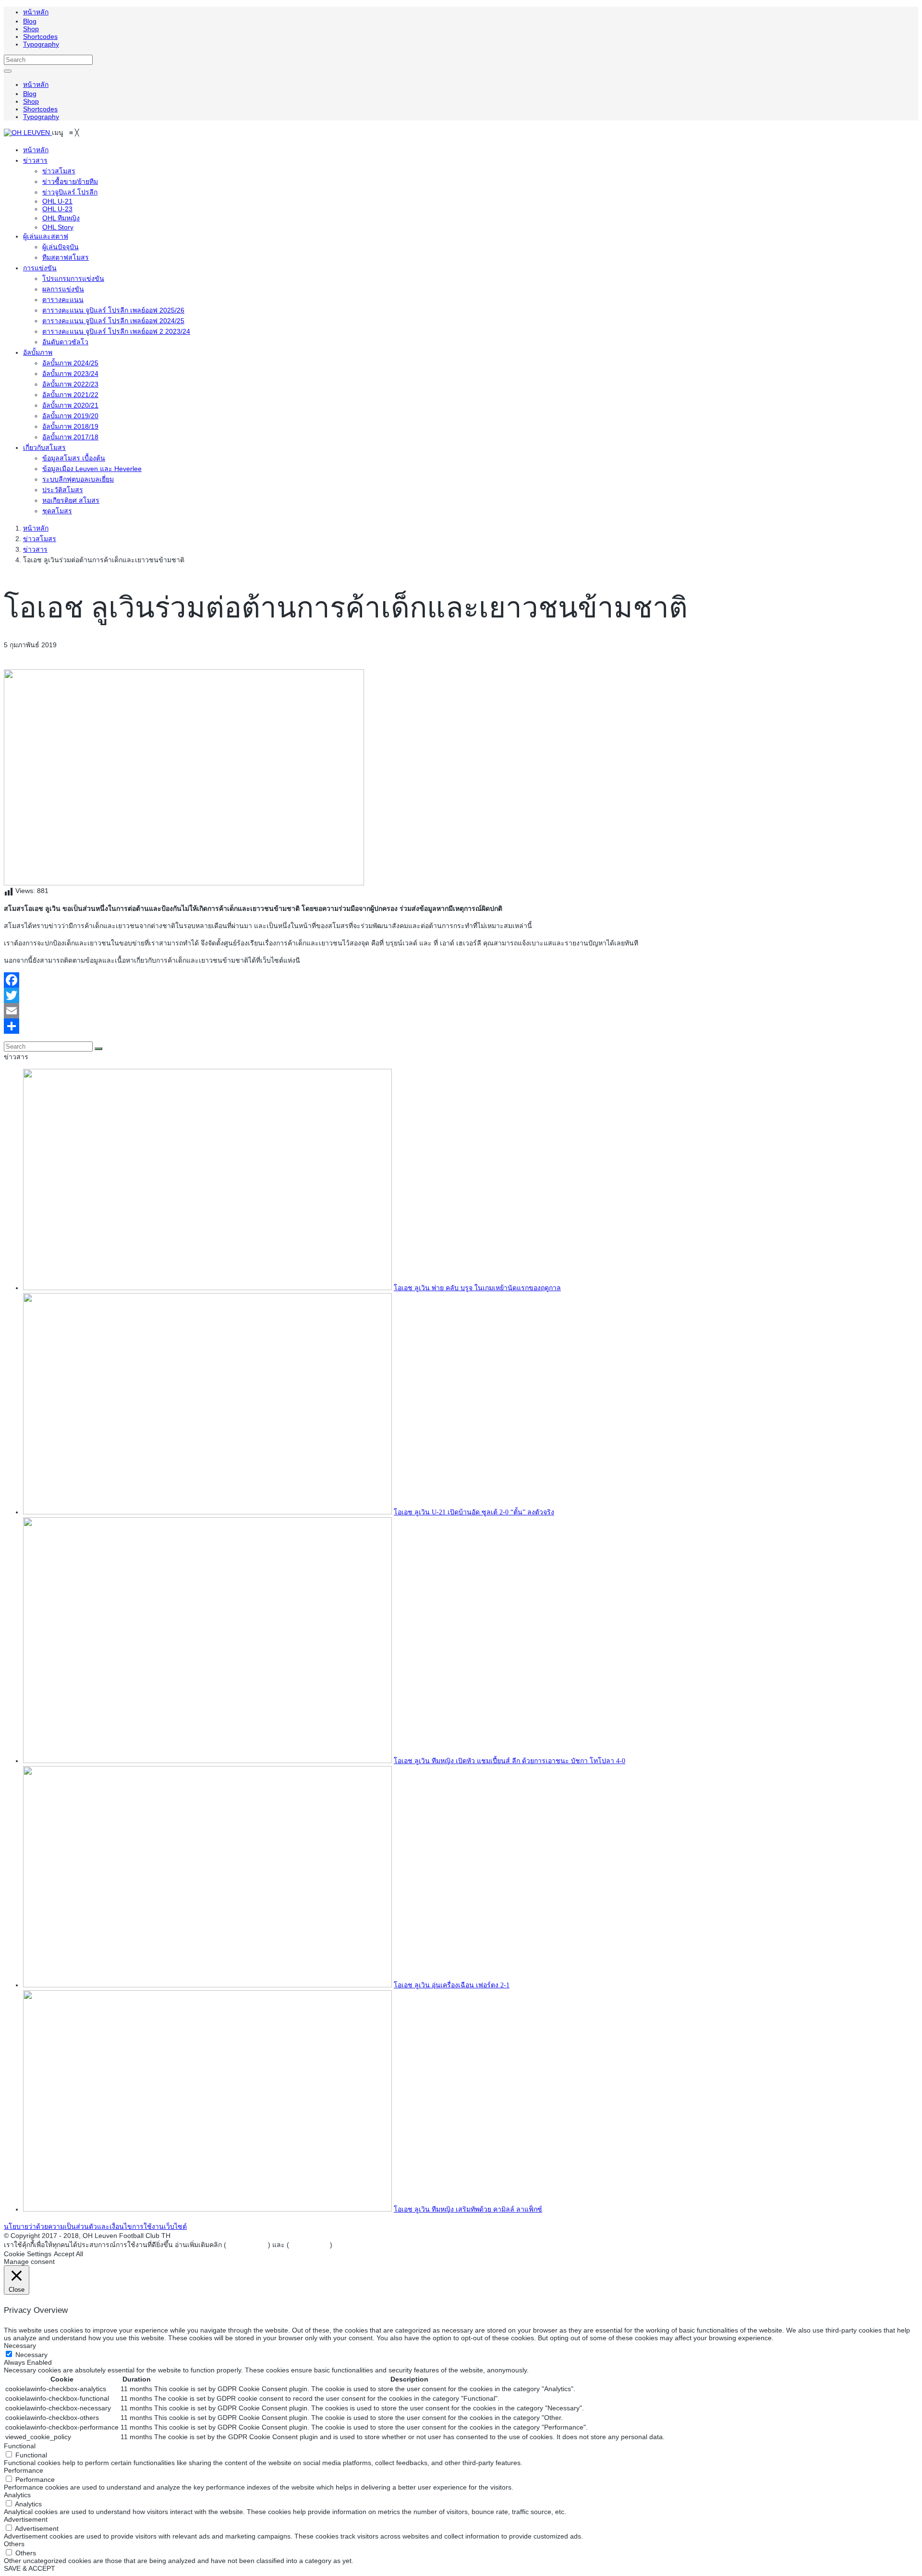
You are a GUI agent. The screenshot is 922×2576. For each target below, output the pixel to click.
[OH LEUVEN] (28, 133)
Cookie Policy (309, 2245)
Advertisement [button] (26, 2519)
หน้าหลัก (36, 12)
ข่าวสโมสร (40, 539)
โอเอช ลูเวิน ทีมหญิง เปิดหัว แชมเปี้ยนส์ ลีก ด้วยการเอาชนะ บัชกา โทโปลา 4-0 (510, 1761)
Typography (41, 44)
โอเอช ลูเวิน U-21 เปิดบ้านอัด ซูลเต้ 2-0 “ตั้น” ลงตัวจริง (474, 1512)
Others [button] (14, 2544)
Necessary (31, 2355)
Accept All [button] (68, 2254)
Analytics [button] (17, 2495)
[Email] (461, 1011)
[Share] (461, 1026)
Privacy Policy (247, 2245)
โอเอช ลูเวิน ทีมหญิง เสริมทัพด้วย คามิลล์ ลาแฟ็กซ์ (468, 2209)
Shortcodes (40, 36)
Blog (30, 21)
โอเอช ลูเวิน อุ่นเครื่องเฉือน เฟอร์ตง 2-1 (452, 1985)
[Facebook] (461, 980)
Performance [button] (24, 2470)
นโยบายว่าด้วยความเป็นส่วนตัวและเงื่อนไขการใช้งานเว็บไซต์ (95, 2226)
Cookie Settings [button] (28, 2254)
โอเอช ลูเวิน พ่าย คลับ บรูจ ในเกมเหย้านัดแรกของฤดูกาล (477, 1288)
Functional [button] (20, 2446)
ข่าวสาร (35, 549)
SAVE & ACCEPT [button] (30, 2568)
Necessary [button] (20, 2346)
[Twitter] (461, 995)
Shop (31, 29)
